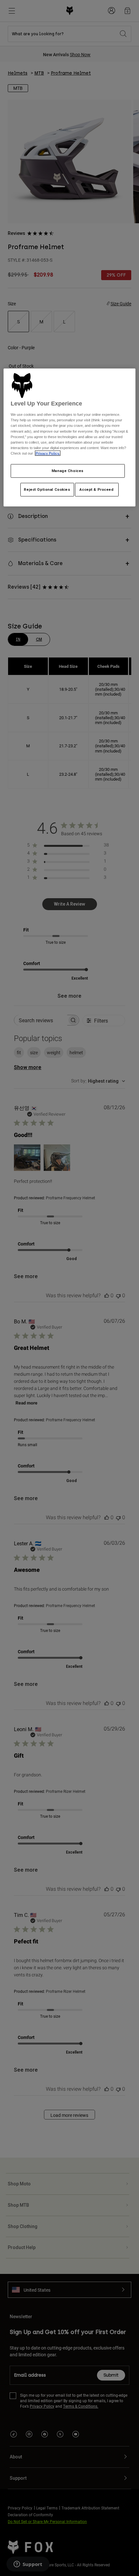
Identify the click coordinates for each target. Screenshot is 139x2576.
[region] (70, 437)
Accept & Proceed (96, 489)
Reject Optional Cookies (47, 489)
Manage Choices (68, 470)
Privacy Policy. (48, 453)
